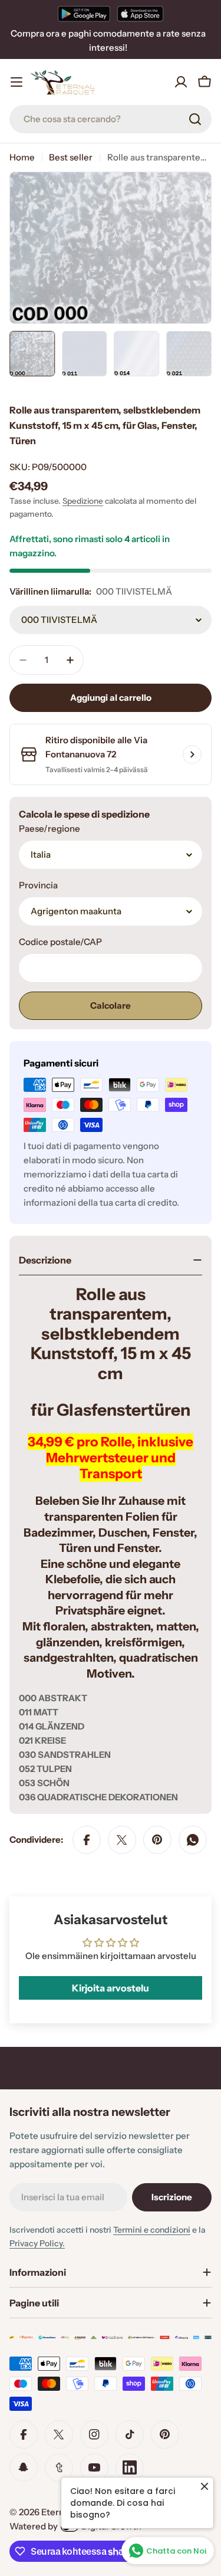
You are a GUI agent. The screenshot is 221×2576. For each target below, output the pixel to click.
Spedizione (83, 501)
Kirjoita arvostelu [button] (111, 1988)
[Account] (181, 82)
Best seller (71, 157)
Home (22, 157)
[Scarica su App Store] (140, 14)
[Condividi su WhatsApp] (193, 1840)
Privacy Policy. (37, 2243)
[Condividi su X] (122, 1840)
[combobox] (111, 119)
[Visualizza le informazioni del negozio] (192, 754)
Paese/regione (50, 828)
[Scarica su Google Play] (84, 14)
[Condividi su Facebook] (87, 1840)
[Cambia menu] (17, 82)
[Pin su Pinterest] (157, 1840)
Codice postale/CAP (60, 942)
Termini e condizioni (152, 2230)
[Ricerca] (195, 119)
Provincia (38, 885)
